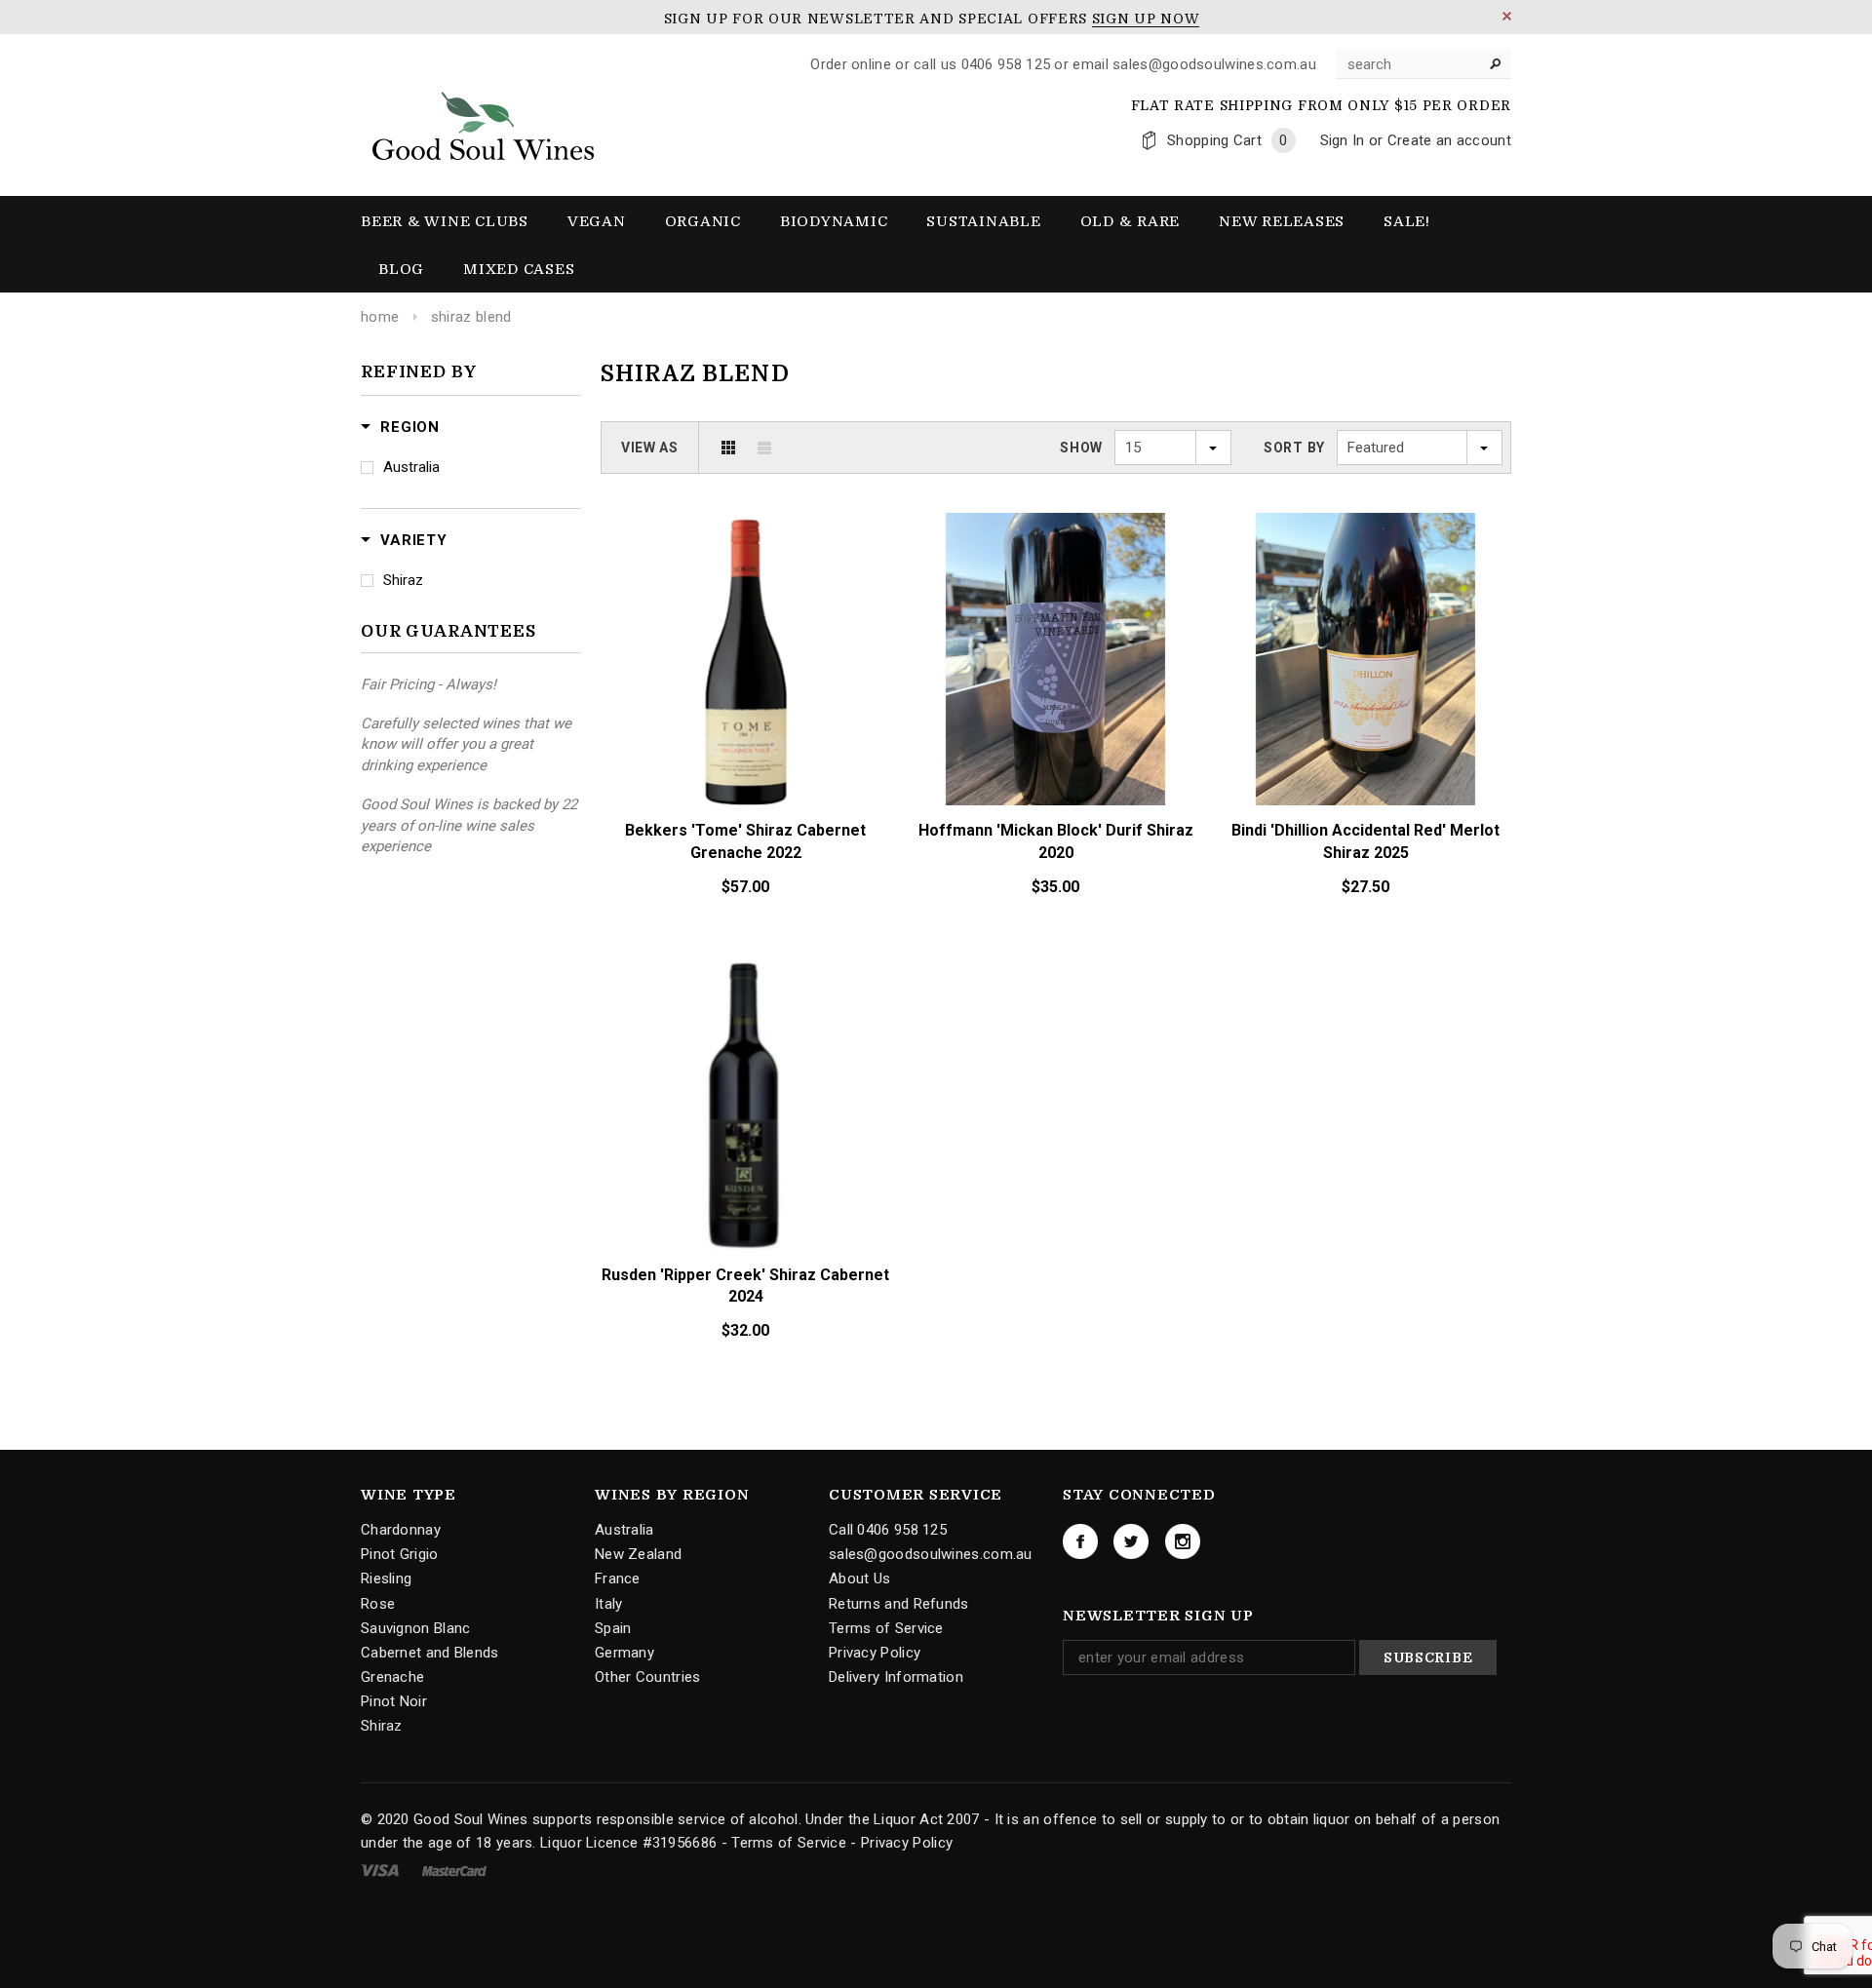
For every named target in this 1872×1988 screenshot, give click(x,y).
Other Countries (648, 1677)
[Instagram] (1183, 1541)
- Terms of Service (784, 1843)
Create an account (1449, 140)
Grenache (392, 1677)
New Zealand (638, 1554)
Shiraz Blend (471, 317)
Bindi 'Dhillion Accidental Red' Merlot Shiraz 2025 (1365, 841)
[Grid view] (728, 448)
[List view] (764, 448)
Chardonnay (401, 1530)
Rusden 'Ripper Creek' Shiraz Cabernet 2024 (745, 1286)
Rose (378, 1603)
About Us (859, 1579)
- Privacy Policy (901, 1843)
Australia (411, 467)
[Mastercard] (454, 1870)
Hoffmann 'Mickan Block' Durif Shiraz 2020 (1056, 841)
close (1507, 16)
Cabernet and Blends (430, 1653)
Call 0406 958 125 (888, 1530)
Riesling (386, 1579)
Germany (624, 1653)
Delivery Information (896, 1677)
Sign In (1343, 140)
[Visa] (382, 1870)
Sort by (1294, 448)
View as (650, 448)
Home (380, 317)
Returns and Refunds (899, 1603)
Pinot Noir (394, 1701)
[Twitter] (1131, 1541)
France (618, 1579)
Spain (613, 1628)
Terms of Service (886, 1628)
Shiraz (403, 580)
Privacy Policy (875, 1653)
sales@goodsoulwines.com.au (931, 1554)
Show (1081, 448)
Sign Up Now (1146, 19)
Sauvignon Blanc (416, 1628)
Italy (609, 1603)
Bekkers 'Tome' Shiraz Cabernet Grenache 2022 (745, 841)
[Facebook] (1080, 1541)
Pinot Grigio (400, 1554)
